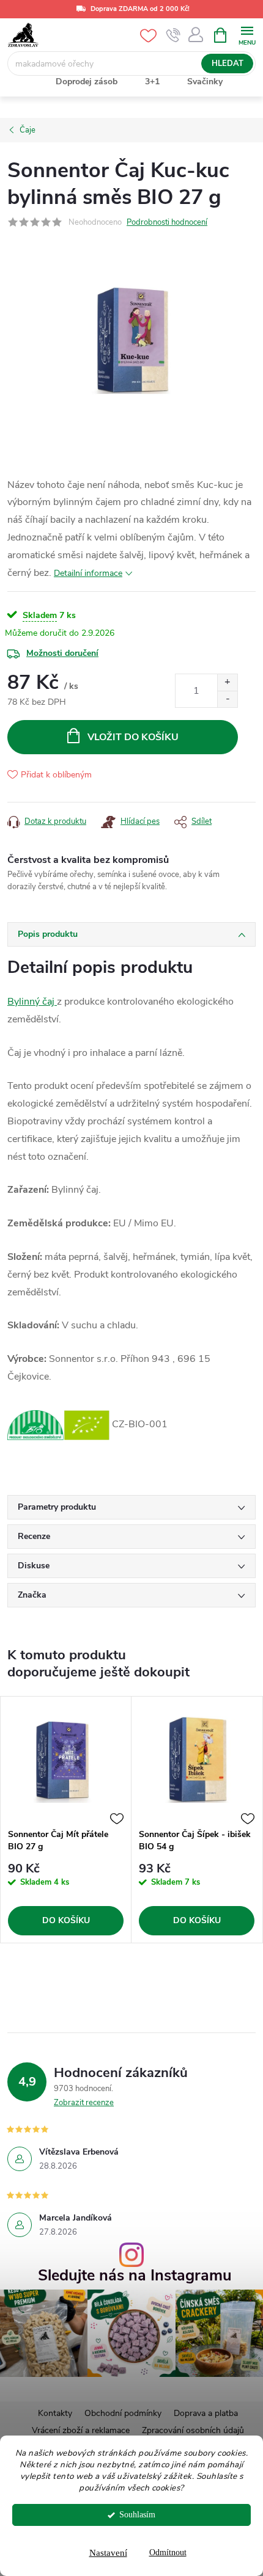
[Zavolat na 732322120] (173, 35)
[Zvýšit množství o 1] (227, 682)
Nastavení (108, 2553)
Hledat (228, 64)
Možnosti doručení (62, 653)
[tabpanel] (66, 1820)
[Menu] (247, 35)
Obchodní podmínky (123, 2413)
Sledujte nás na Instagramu (135, 2276)
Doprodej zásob (87, 82)
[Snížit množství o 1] (227, 699)
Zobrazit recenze (84, 2103)
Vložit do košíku (133, 737)
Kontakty (55, 2413)
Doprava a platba (206, 2413)
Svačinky (205, 82)
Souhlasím (137, 2515)
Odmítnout (168, 2552)
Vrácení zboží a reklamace (81, 2430)
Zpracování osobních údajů (193, 2430)
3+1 (152, 82)
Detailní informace (88, 573)
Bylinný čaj (32, 1002)
